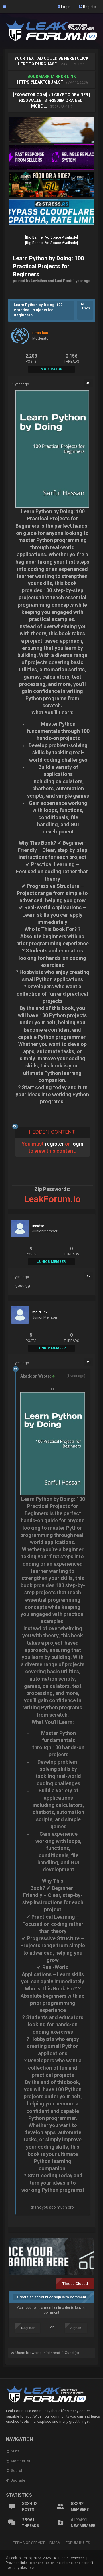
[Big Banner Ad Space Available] (51, 237)
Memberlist (20, 2461)
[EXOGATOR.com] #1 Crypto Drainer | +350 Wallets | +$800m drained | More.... (51, 100)
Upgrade (17, 2480)
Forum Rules (78, 2543)
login (77, 1144)
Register (89, 6)
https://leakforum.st (39, 82)
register (54, 1144)
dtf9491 (79, 2520)
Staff (15, 2451)
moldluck (40, 1312)
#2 (89, 1276)
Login (65, 6)
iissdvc (38, 1226)
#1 (89, 383)
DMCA (55, 2543)
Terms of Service (29, 2543)
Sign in (76, 2328)
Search (17, 2471)
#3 (89, 1362)
